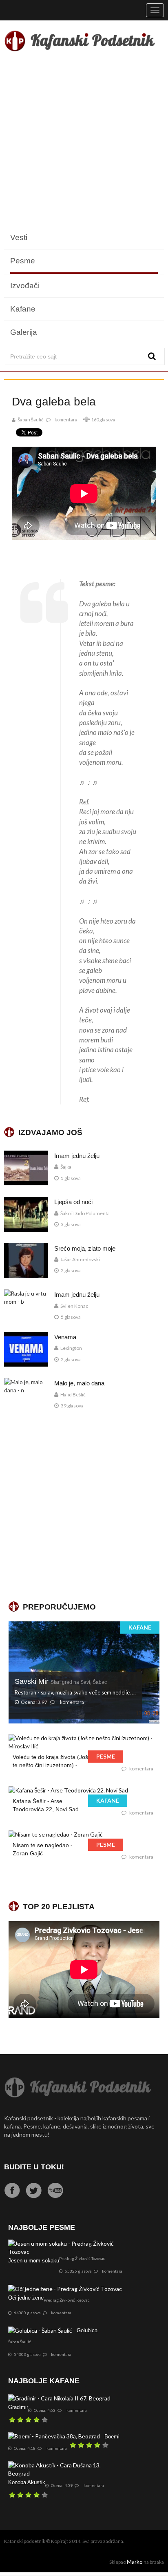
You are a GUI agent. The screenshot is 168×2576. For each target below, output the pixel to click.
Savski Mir (61, 1681)
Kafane (23, 309)
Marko (135, 2562)
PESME (106, 1756)
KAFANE (140, 1627)
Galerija (24, 332)
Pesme (23, 261)
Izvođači (25, 286)
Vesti (19, 237)
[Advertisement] (84, 142)
